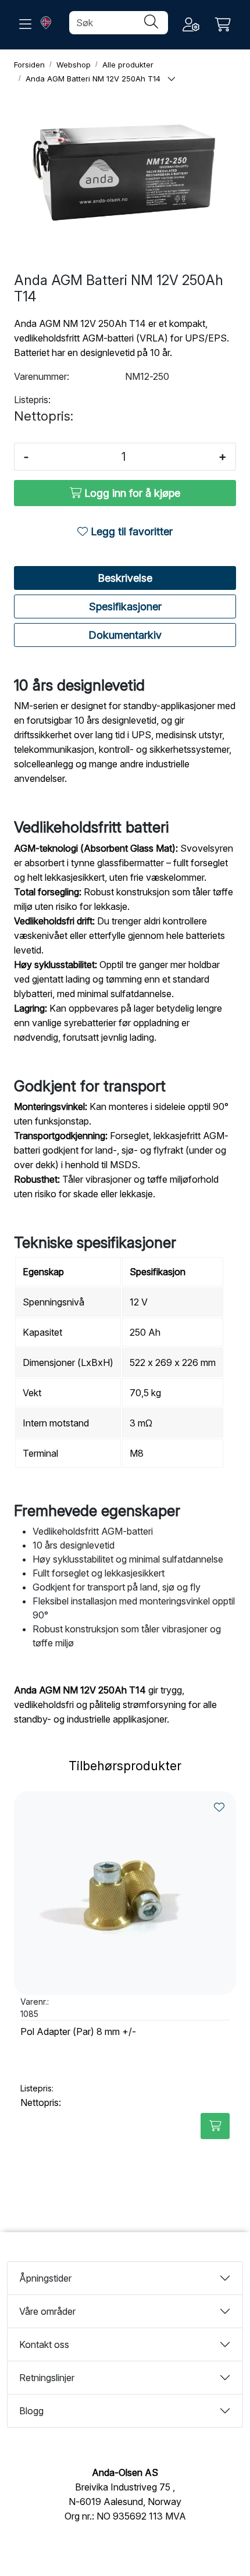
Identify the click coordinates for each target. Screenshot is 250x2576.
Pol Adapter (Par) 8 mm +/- (78, 2032)
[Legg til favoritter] (219, 1807)
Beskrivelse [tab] (125, 578)
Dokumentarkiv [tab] (125, 635)
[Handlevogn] (223, 25)
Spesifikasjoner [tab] (125, 606)
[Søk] (151, 23)
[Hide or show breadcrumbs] (172, 79)
